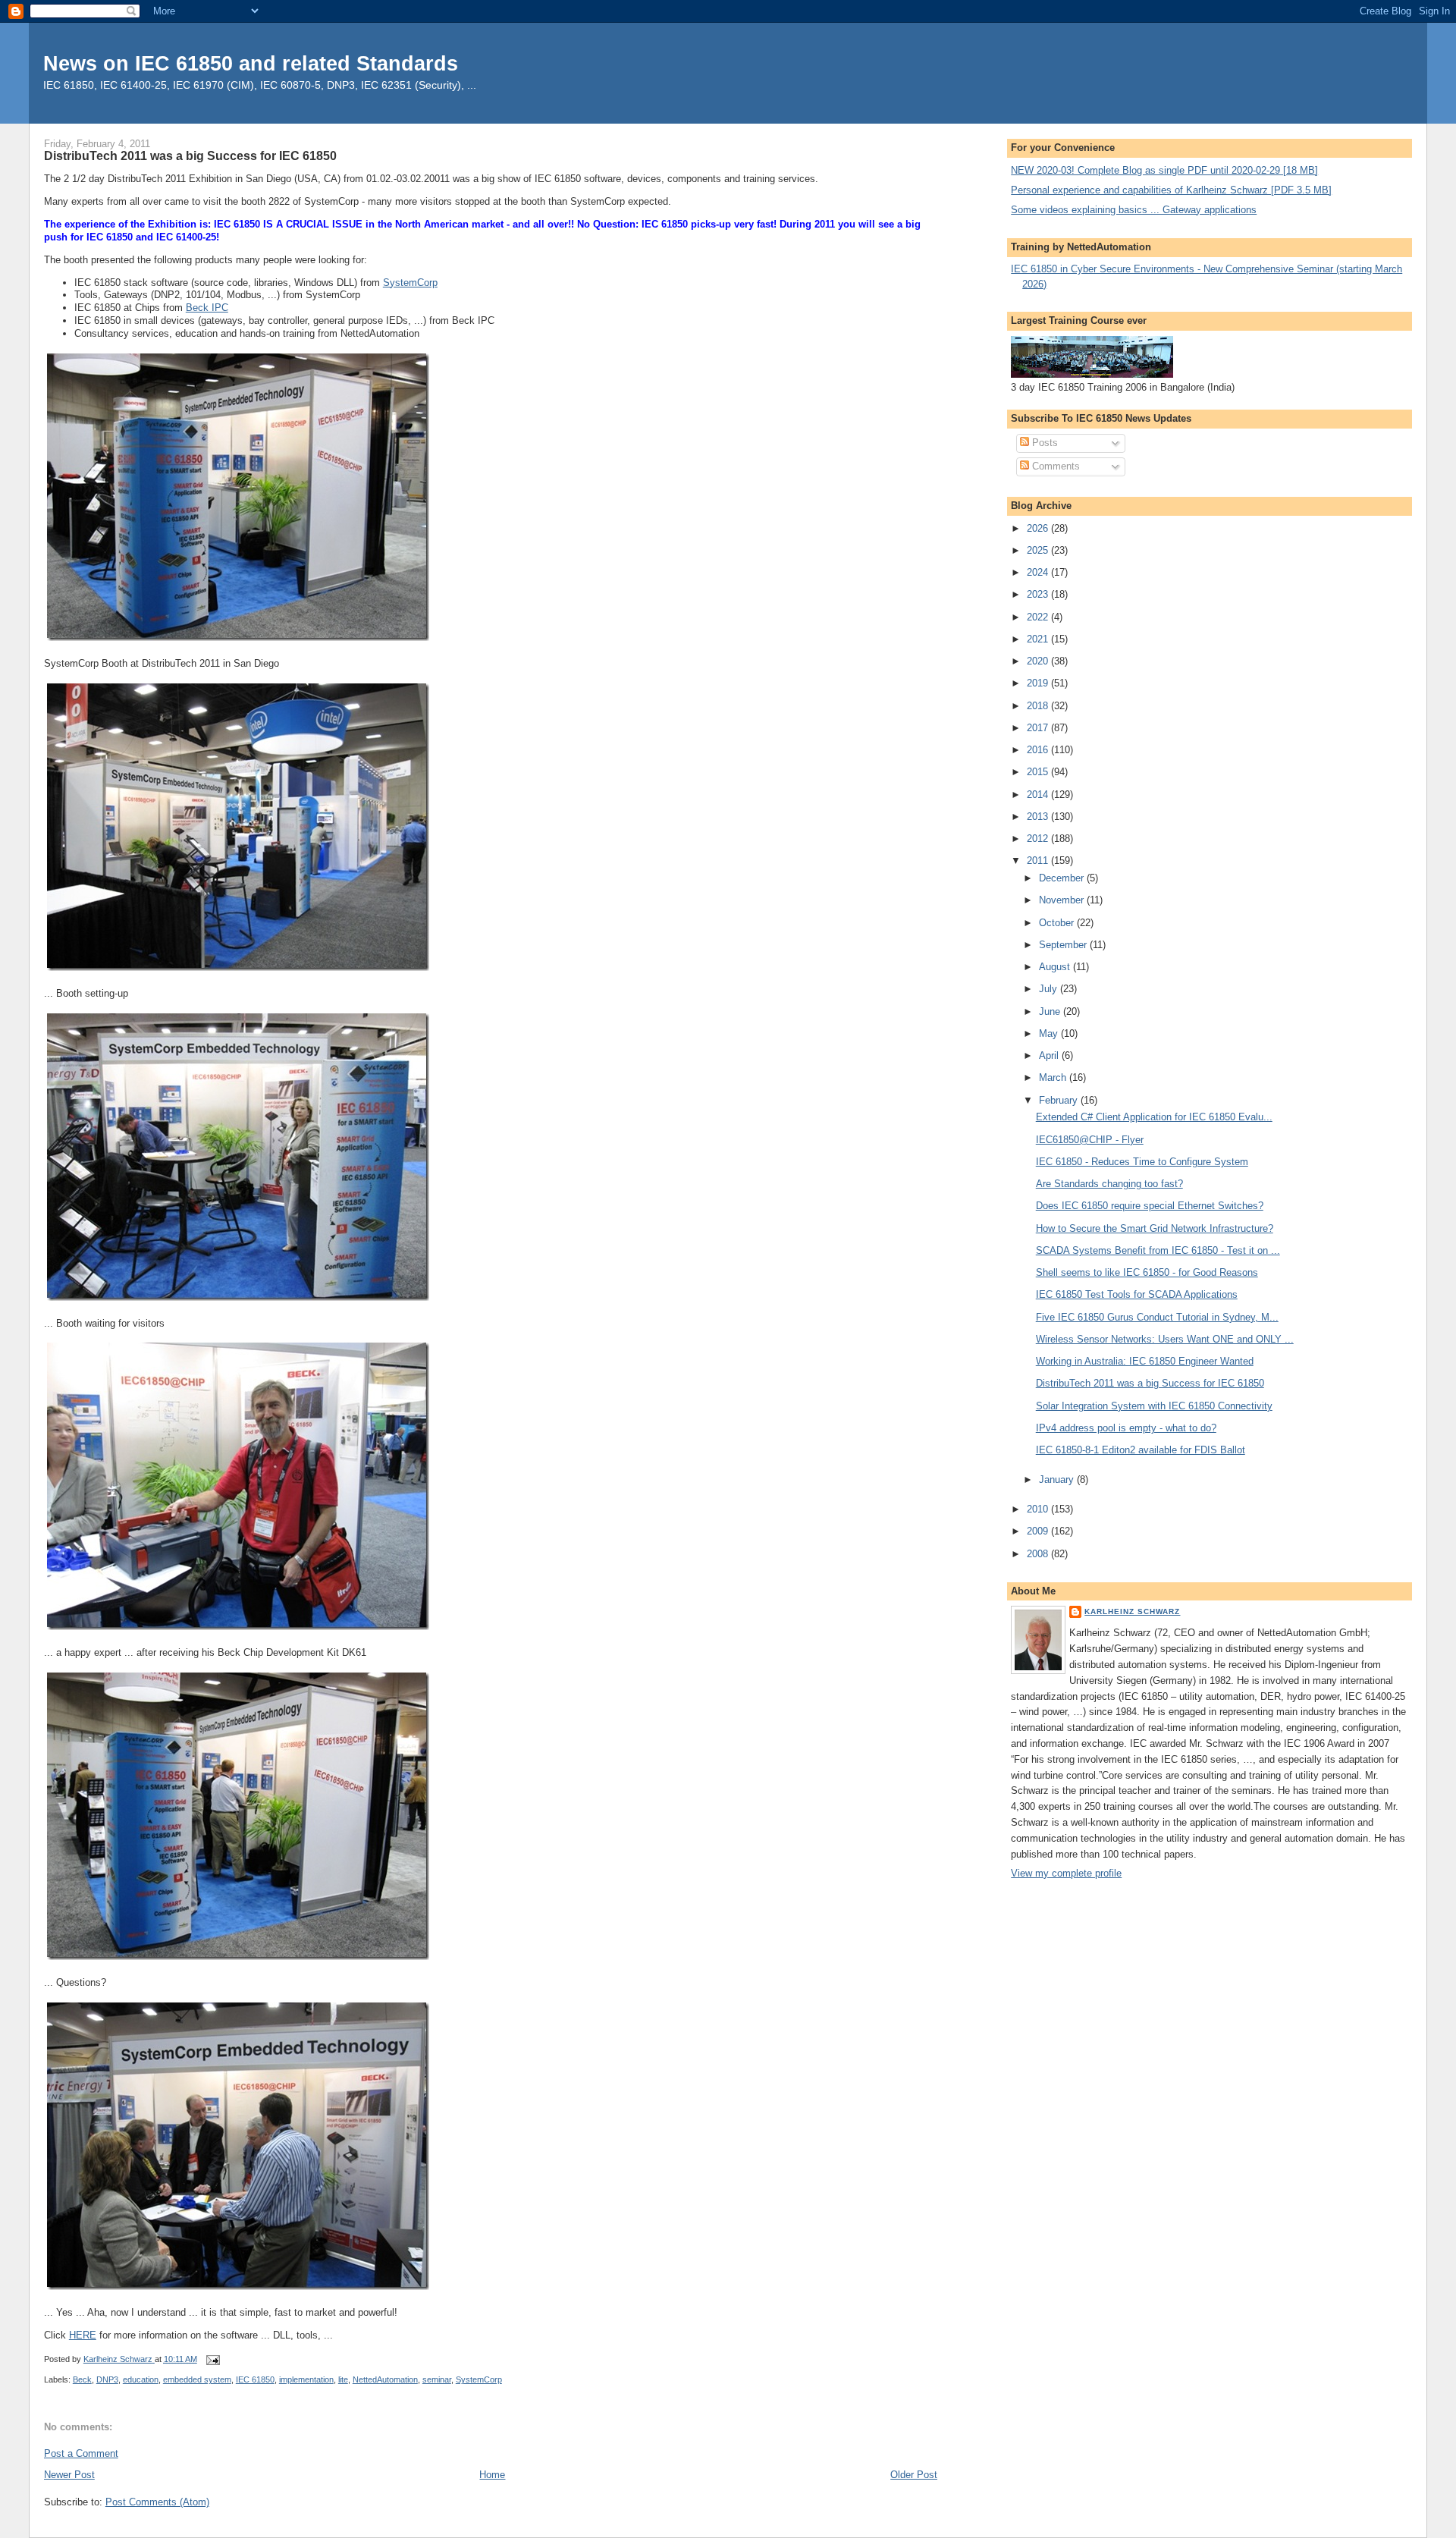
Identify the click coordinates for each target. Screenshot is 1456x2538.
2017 (1039, 728)
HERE (83, 2335)
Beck (82, 2379)
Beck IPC (207, 308)
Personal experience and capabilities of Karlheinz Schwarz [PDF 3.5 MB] (1171, 190)
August (1056, 967)
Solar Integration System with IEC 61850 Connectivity (1154, 1406)
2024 (1039, 572)
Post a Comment (81, 2453)
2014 (1039, 795)
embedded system (197, 2379)
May (1050, 1033)
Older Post (914, 2475)
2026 (1039, 528)
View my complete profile (1066, 1873)
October (1058, 923)
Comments (1054, 466)
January (1058, 1479)
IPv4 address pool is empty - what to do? (1126, 1428)
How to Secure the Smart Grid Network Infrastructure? (1155, 1228)
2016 (1039, 750)
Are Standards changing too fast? (1109, 1184)
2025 (1039, 550)
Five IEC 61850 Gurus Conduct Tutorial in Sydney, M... (1157, 1317)
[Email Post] (213, 2359)
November (1063, 900)
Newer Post (69, 2475)
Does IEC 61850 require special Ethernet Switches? (1150, 1206)
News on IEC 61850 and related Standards (251, 63)
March (1054, 1077)
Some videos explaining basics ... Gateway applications (1134, 210)
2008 (1039, 1554)
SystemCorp (410, 283)
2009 (1039, 1531)
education (141, 2379)
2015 (1039, 772)
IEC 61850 (255, 2379)
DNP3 (107, 2379)
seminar (437, 2379)
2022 (1039, 617)
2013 (1039, 817)
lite (343, 2379)
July (1050, 989)
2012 (1039, 839)
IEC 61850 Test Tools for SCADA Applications (1137, 1294)
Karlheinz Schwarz (1132, 1611)
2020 (1039, 661)
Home (492, 2475)
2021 (1039, 639)
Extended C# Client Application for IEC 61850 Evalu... (1154, 1117)
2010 (1039, 1509)
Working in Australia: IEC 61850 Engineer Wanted (1145, 1361)
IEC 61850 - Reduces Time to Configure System (1142, 1162)
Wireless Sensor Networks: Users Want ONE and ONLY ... (1165, 1339)
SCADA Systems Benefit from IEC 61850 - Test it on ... (1158, 1250)
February (1060, 1100)
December (1063, 878)
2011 (1039, 861)
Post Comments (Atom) (157, 2502)
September (1064, 945)
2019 (1039, 683)
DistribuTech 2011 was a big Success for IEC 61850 (1150, 1383)
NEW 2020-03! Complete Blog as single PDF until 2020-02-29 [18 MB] (1164, 170)
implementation (306, 2379)
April (1050, 1055)
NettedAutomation (385, 2379)
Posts (1043, 443)
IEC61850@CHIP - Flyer (1090, 1140)
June (1051, 1011)
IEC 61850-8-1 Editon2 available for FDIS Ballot (1141, 1450)
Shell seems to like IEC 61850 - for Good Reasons (1147, 1272)
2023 (1039, 594)
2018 (1039, 706)
